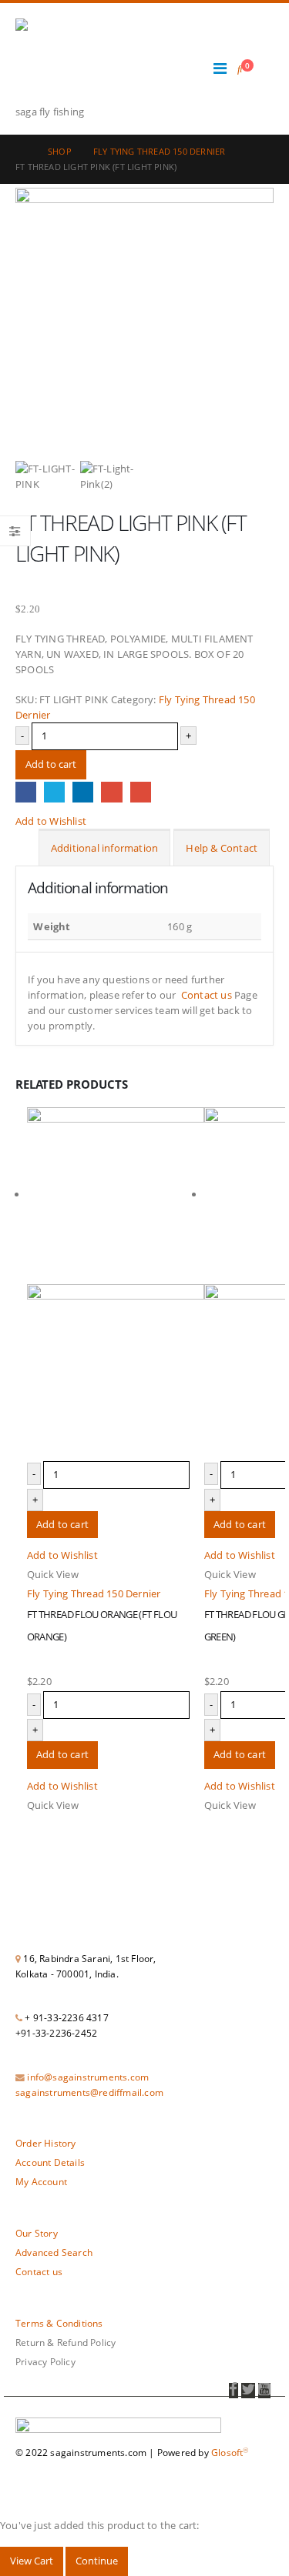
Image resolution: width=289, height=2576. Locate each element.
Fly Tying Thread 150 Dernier (94, 1593)
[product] (116, 1284)
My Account (41, 2181)
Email (141, 792)
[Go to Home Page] (21, 152)
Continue (97, 2561)
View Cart (32, 2561)
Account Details (50, 2162)
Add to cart (51, 764)
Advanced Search (54, 2252)
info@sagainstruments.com (88, 2077)
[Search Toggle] (240, 68)
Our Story (37, 2233)
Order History (46, 2143)
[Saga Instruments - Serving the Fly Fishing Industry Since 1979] (58, 61)
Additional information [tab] (104, 848)
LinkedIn (83, 792)
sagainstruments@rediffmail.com (89, 2092)
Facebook (26, 792)
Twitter (54, 792)
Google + (111, 792)
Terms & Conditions (59, 2323)
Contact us (207, 995)
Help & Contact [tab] (222, 848)
